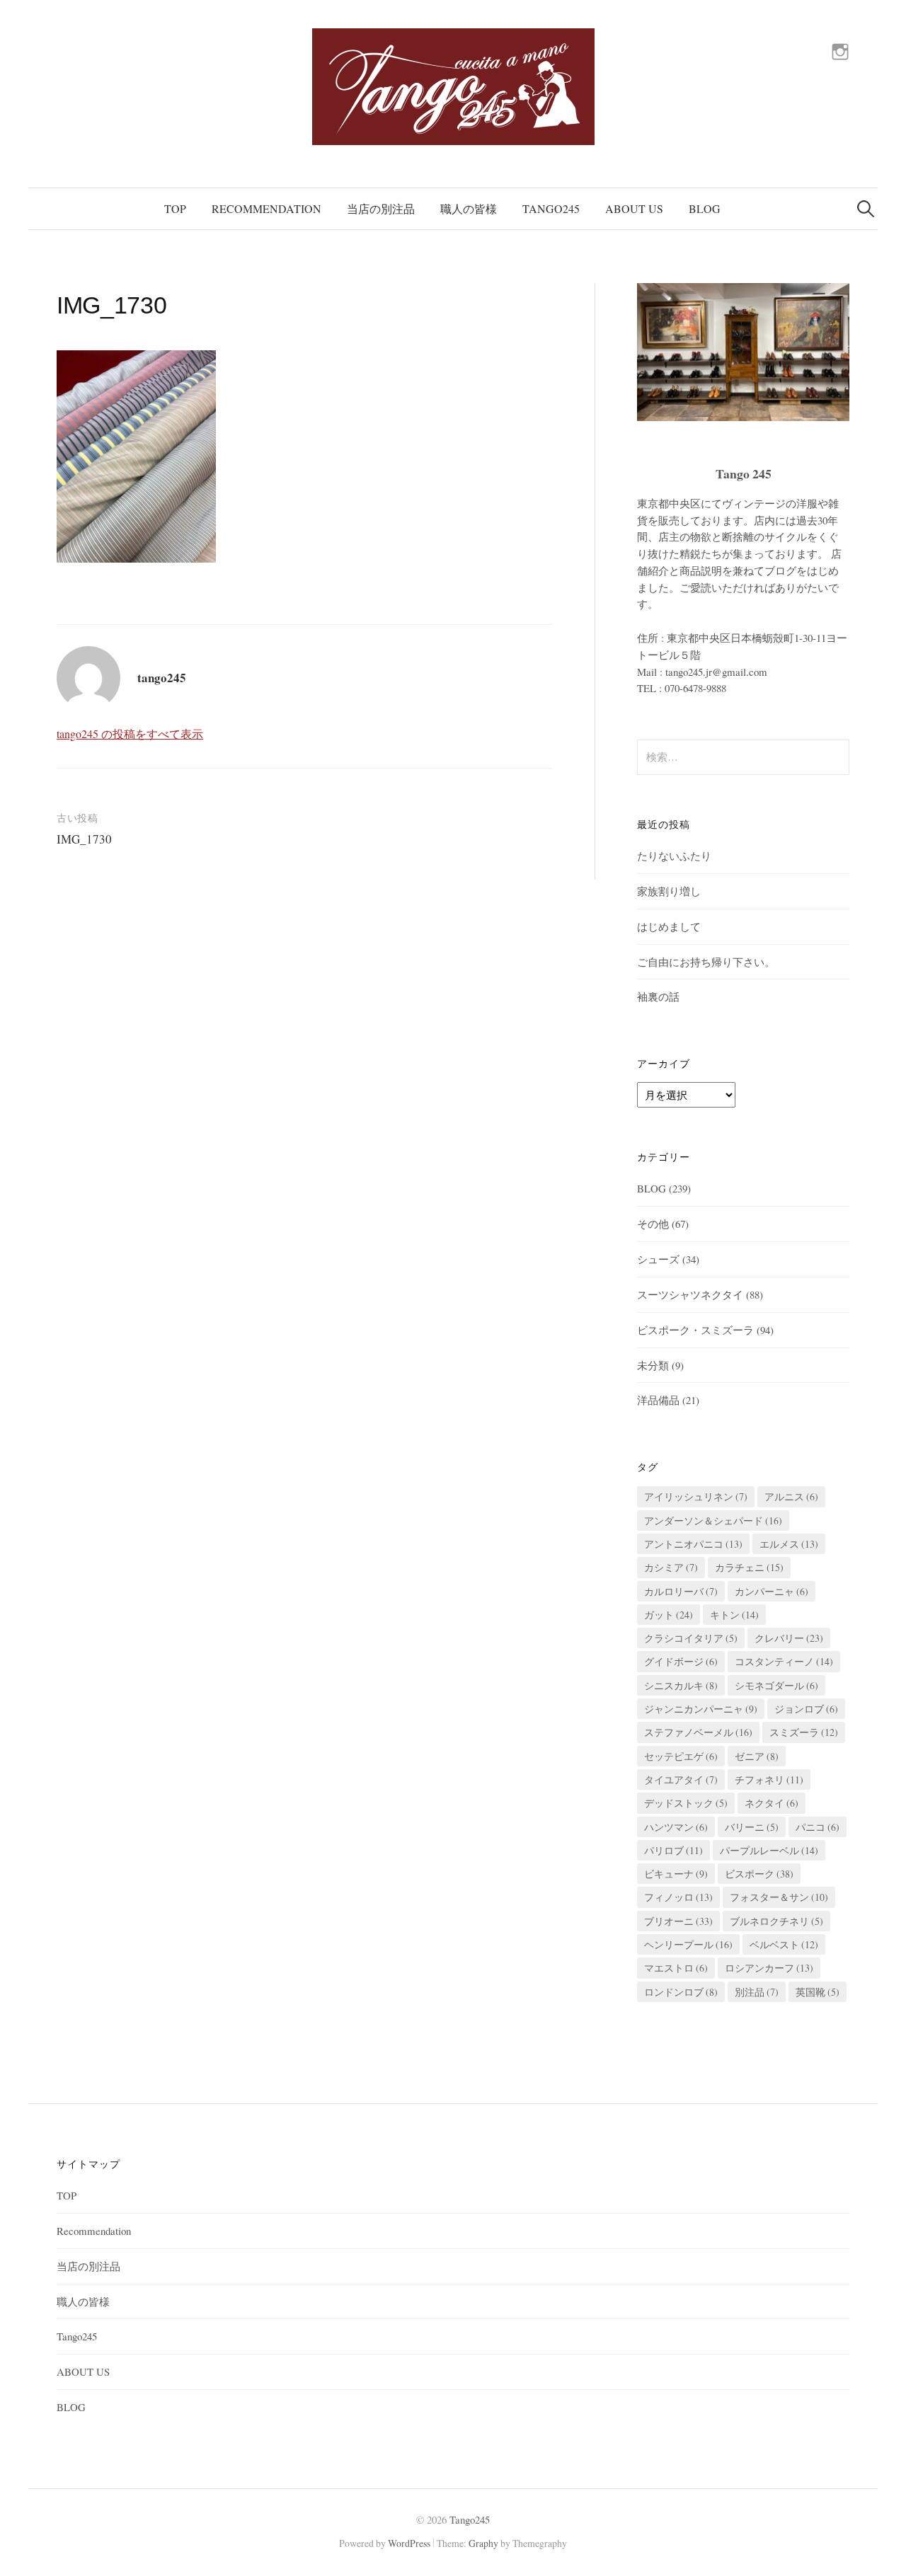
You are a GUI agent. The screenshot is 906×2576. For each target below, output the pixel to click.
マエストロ (676, 1968)
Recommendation (266, 208)
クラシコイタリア (691, 1638)
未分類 (653, 1365)
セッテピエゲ (681, 1756)
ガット (669, 1615)
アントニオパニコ (693, 1544)
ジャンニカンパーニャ (701, 1709)
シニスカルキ (681, 1685)
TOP (175, 208)
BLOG (705, 208)
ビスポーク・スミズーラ (695, 1330)
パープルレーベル (769, 1850)
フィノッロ (678, 1897)
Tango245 (551, 208)
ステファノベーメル (698, 1732)
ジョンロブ (806, 1709)
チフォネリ (769, 1779)
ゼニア (757, 1756)
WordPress (409, 2543)
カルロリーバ (681, 1591)
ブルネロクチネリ (776, 1921)
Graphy (483, 2543)
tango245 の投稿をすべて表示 (130, 734)
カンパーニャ (772, 1591)
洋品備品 (658, 1400)
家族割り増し (669, 891)
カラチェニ (749, 1567)
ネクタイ (772, 1803)
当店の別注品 (381, 208)
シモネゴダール (776, 1685)
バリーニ (752, 1827)
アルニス (791, 1496)
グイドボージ (681, 1661)
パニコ (818, 1827)
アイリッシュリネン (696, 1496)
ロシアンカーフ (769, 1968)
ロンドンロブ (681, 1992)
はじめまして (669, 926)
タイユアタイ (681, 1779)
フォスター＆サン (779, 1897)
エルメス (789, 1544)
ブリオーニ (678, 1921)
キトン (734, 1615)
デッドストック (686, 1803)
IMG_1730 (84, 839)
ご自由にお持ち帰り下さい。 (706, 962)
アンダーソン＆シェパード (713, 1520)
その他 (653, 1224)
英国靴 (818, 1992)
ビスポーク (759, 1874)
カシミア (671, 1567)
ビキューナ (676, 1874)
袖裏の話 (658, 996)
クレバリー (789, 1638)
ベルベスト (784, 1944)
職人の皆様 (469, 208)
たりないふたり (674, 856)
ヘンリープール (688, 1944)
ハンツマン (676, 1827)
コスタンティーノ (784, 1661)
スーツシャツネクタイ (690, 1294)
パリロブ (673, 1850)
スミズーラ (804, 1732)
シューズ (658, 1259)
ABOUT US (634, 208)
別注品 (757, 1992)
